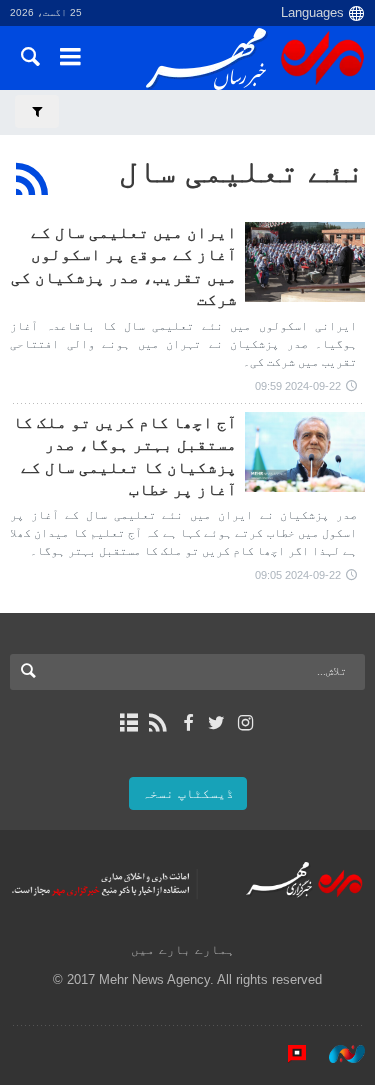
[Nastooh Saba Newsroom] (337, 1054)
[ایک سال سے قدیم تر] (305, 262)
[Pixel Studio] (287, 1054)
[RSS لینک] (158, 723)
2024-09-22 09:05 (298, 575)
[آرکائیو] (129, 723)
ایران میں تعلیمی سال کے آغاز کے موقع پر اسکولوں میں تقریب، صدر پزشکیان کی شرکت (124, 266)
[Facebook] (187, 723)
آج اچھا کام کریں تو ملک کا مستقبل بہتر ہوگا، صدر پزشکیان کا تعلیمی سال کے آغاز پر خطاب (125, 456)
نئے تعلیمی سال (242, 171)
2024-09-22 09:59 (298, 386)
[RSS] (32, 179)
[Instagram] (245, 723)
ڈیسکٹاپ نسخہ (188, 793)
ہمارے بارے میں (183, 949)
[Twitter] (216, 723)
